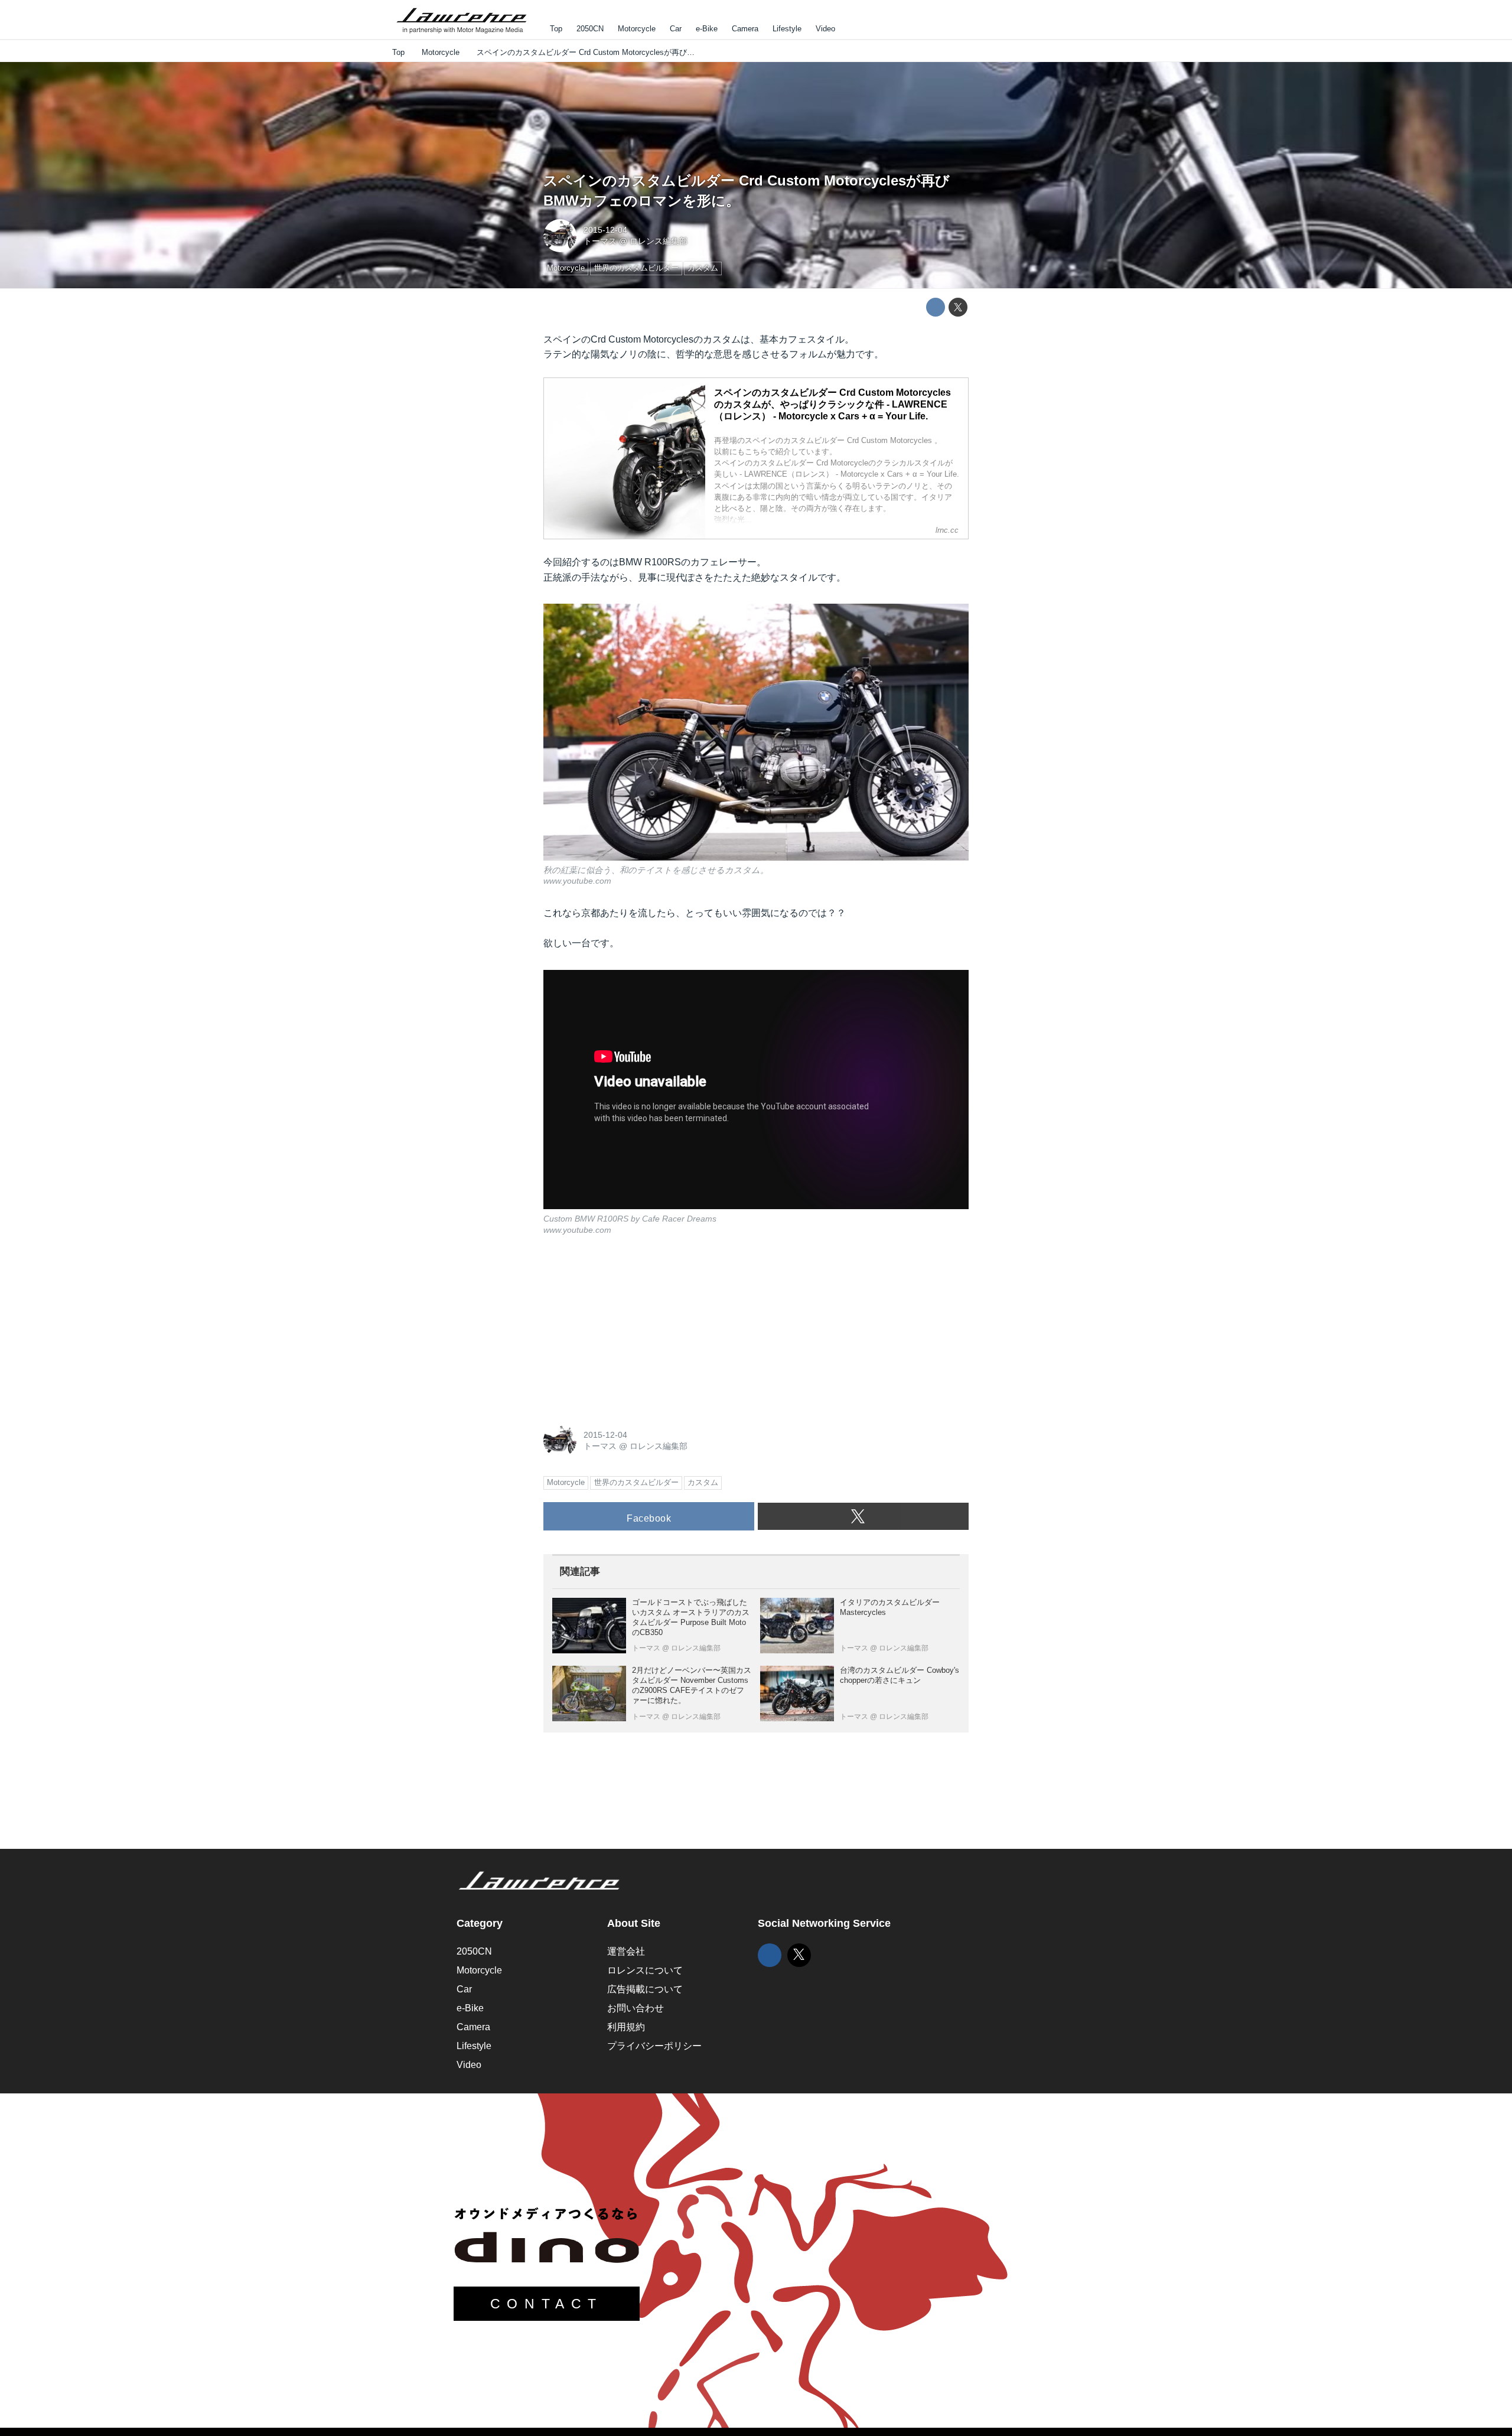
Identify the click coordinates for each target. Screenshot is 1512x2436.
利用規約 (626, 2027)
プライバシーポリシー (654, 2046)
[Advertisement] (632, 1328)
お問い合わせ (636, 2008)
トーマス (600, 241)
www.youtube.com (577, 881)
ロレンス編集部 (659, 241)
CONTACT (547, 2304)
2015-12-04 (605, 230)
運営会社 (626, 1951)
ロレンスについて (645, 1970)
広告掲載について (645, 1989)
